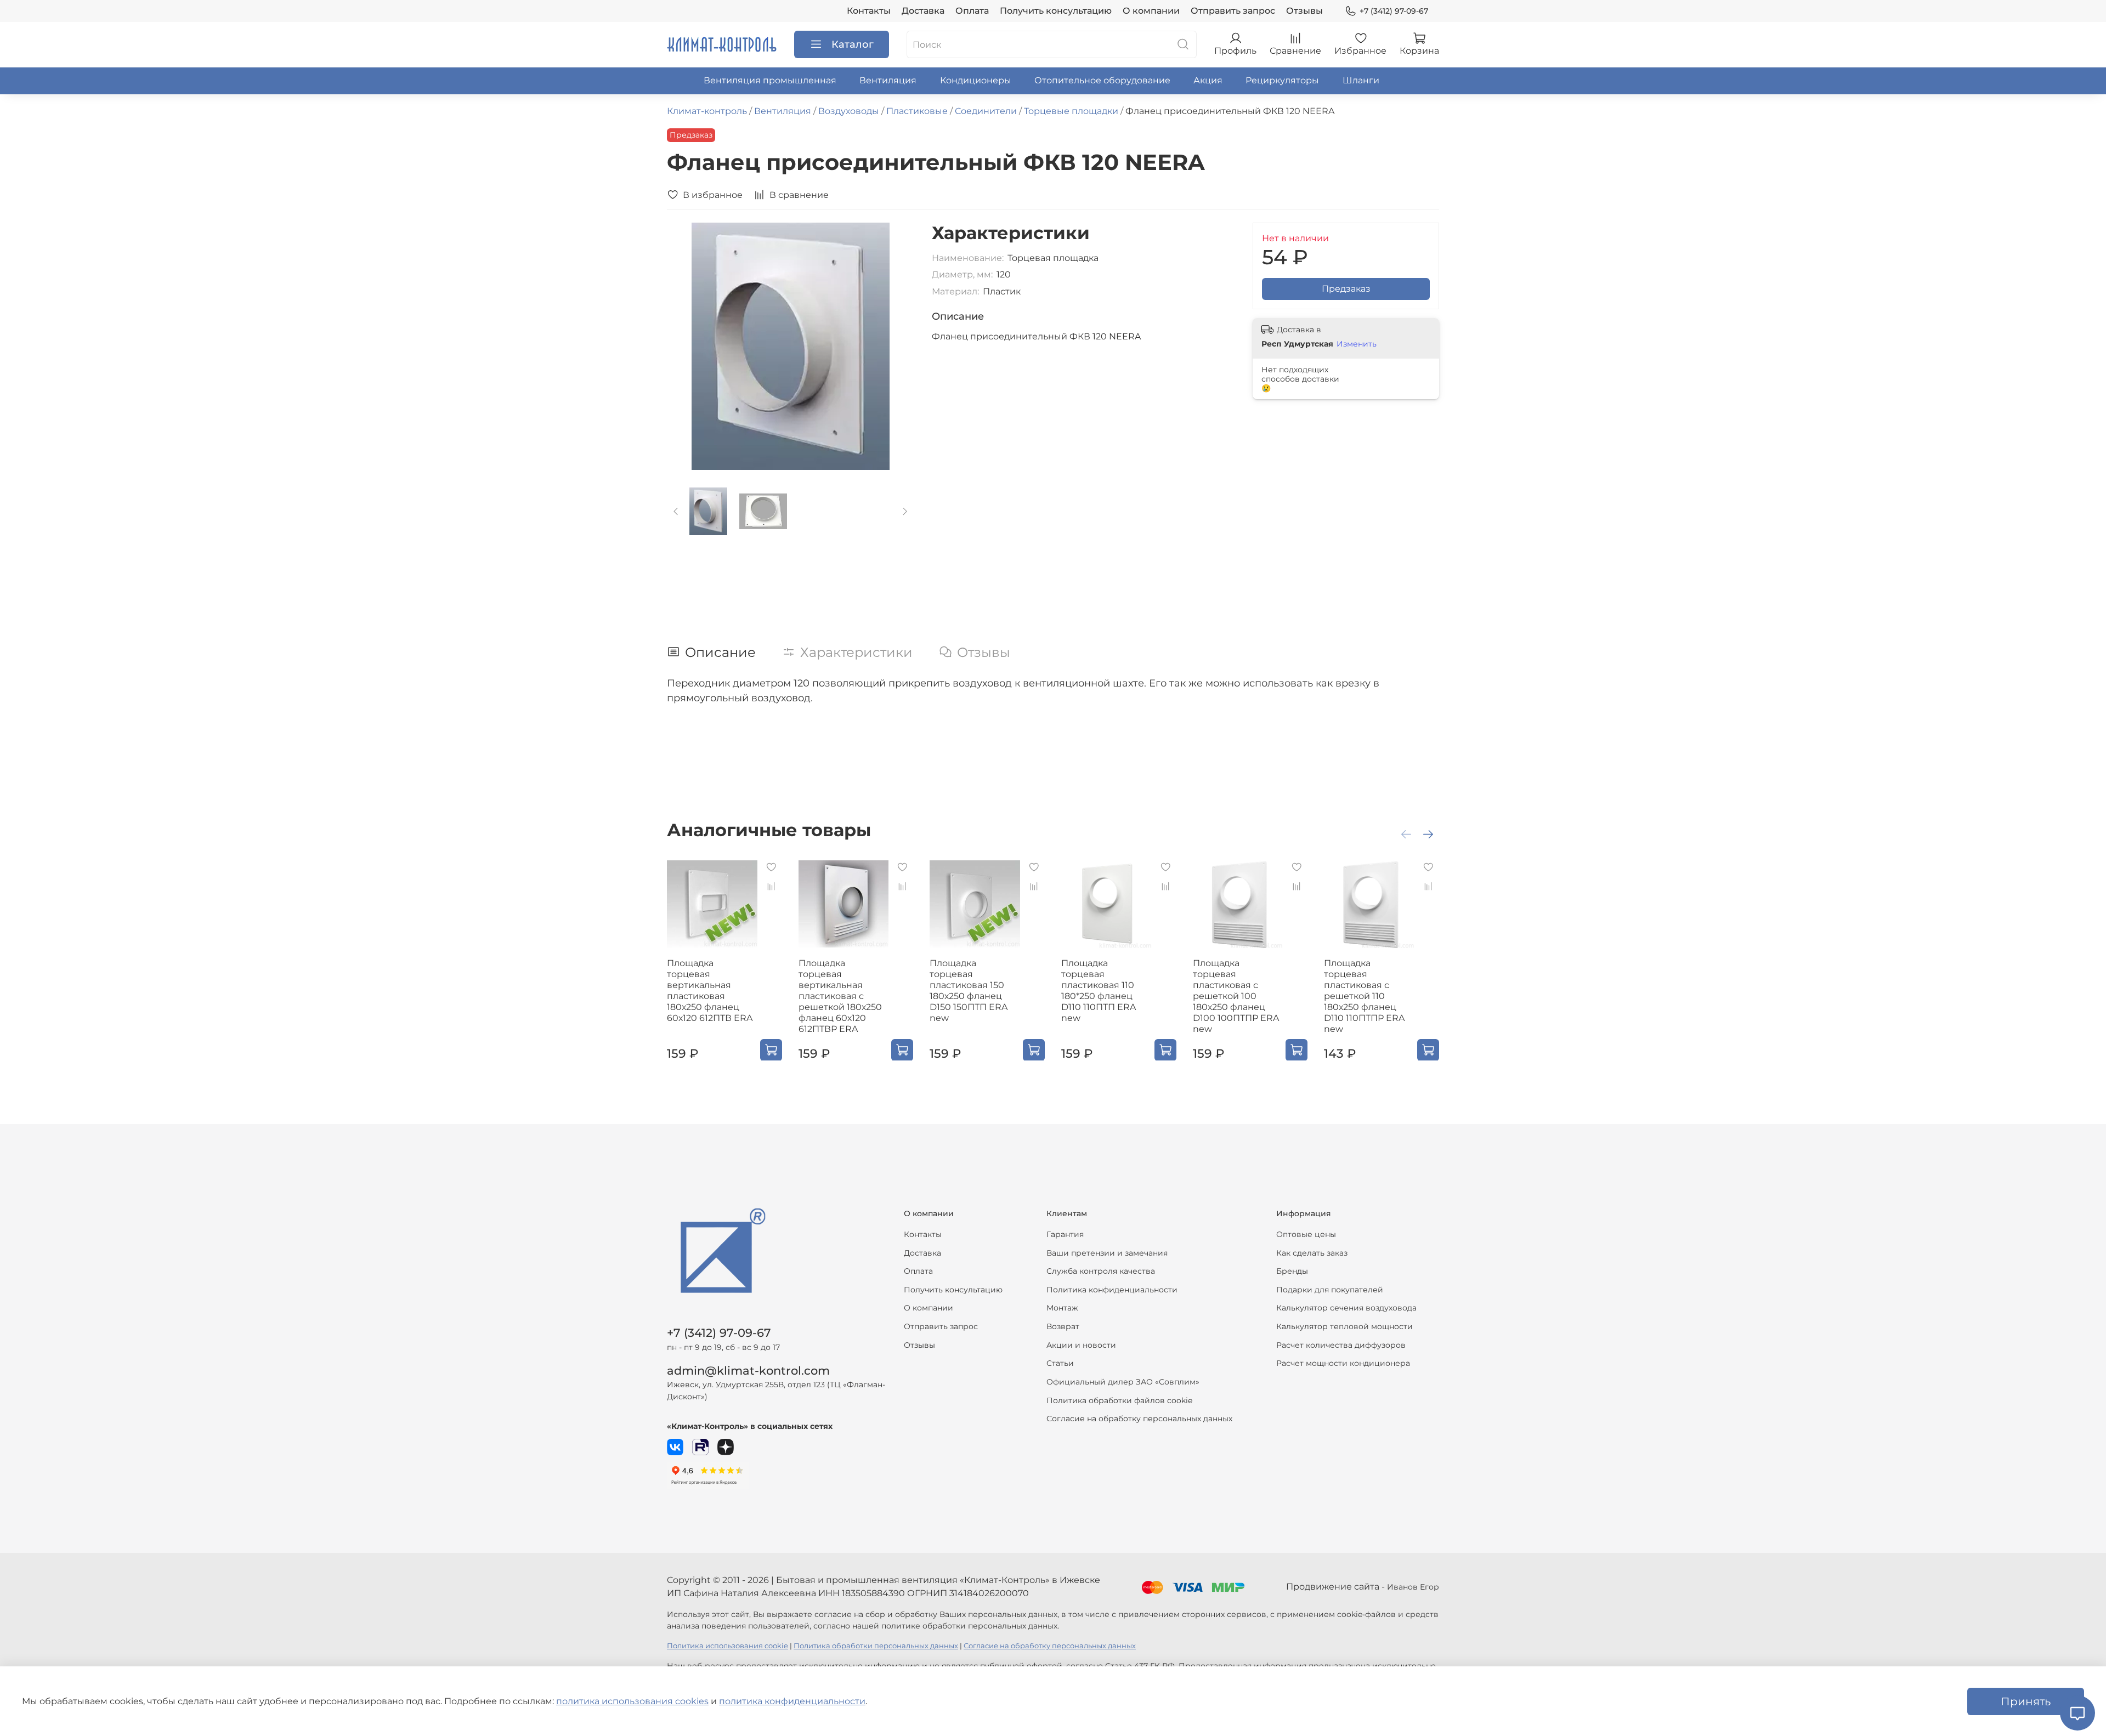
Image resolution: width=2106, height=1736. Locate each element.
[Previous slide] (684, 346)
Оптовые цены (1306, 1234)
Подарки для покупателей (1330, 1290)
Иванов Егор (1413, 1587)
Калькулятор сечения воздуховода (1346, 1308)
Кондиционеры (976, 80)
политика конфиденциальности (792, 1701)
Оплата (972, 11)
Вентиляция (888, 80)
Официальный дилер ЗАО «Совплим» (1123, 1382)
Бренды (1292, 1271)
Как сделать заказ (1312, 1253)
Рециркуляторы (1282, 80)
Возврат (1063, 1326)
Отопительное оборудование (1102, 80)
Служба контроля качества (1101, 1271)
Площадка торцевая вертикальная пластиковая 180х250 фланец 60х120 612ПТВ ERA (710, 990)
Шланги (1361, 80)
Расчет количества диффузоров (1341, 1345)
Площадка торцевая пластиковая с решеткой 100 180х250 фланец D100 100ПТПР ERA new (1236, 995)
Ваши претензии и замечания (1107, 1253)
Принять (2026, 1701)
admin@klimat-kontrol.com (748, 1371)
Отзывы (1304, 11)
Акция (1208, 80)
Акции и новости (1081, 1345)
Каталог (853, 44)
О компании (1151, 11)
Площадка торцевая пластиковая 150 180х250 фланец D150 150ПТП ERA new (969, 990)
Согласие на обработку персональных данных (1139, 1419)
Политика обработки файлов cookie (1119, 1400)
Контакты (869, 11)
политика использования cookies (632, 1701)
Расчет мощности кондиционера (1343, 1363)
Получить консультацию (1056, 11)
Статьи (1060, 1363)
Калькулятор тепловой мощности (1344, 1326)
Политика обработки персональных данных (876, 1646)
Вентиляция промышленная (770, 80)
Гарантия (1065, 1234)
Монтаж (1062, 1308)
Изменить (1357, 344)
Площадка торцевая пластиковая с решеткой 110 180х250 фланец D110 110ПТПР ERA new (1364, 995)
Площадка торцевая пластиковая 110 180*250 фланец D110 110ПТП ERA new (1099, 990)
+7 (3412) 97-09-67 (1394, 11)
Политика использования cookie (728, 1646)
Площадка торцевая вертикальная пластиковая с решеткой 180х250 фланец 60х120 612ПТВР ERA (840, 995)
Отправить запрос (1233, 11)
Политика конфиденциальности (1112, 1290)
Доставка (923, 11)
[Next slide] (897, 346)
